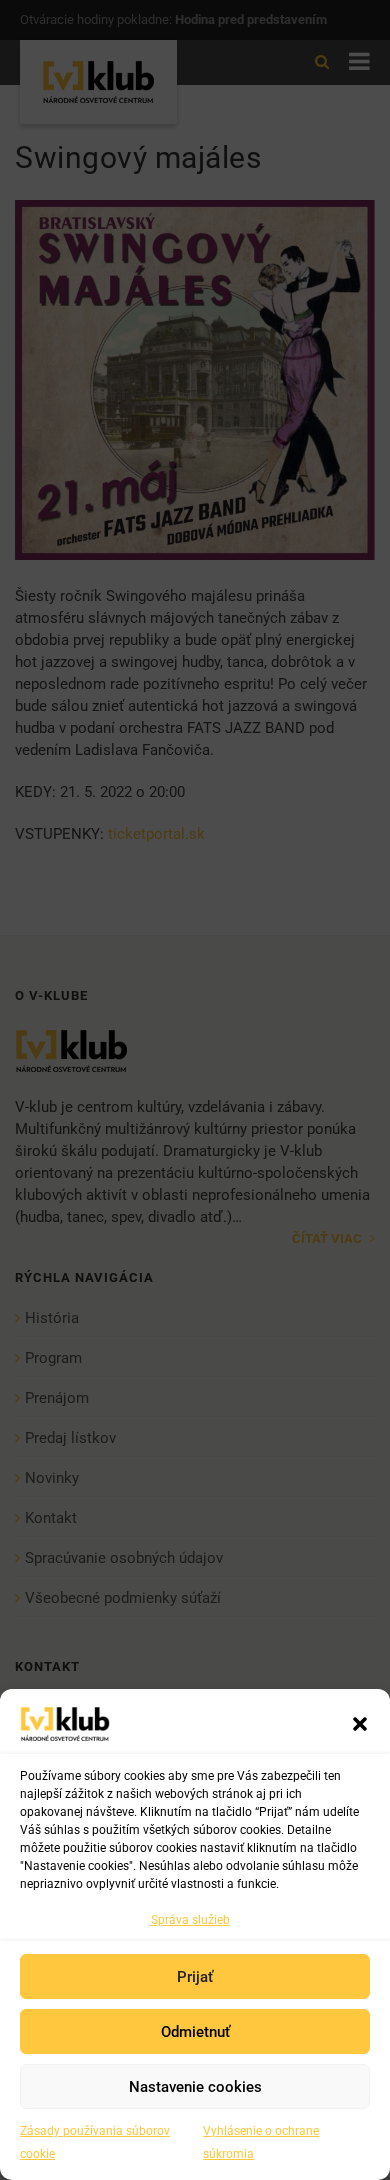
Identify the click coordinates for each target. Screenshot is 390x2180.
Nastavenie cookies (195, 2087)
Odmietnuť (195, 2032)
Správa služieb (190, 1920)
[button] (360, 1724)
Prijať (195, 1977)
